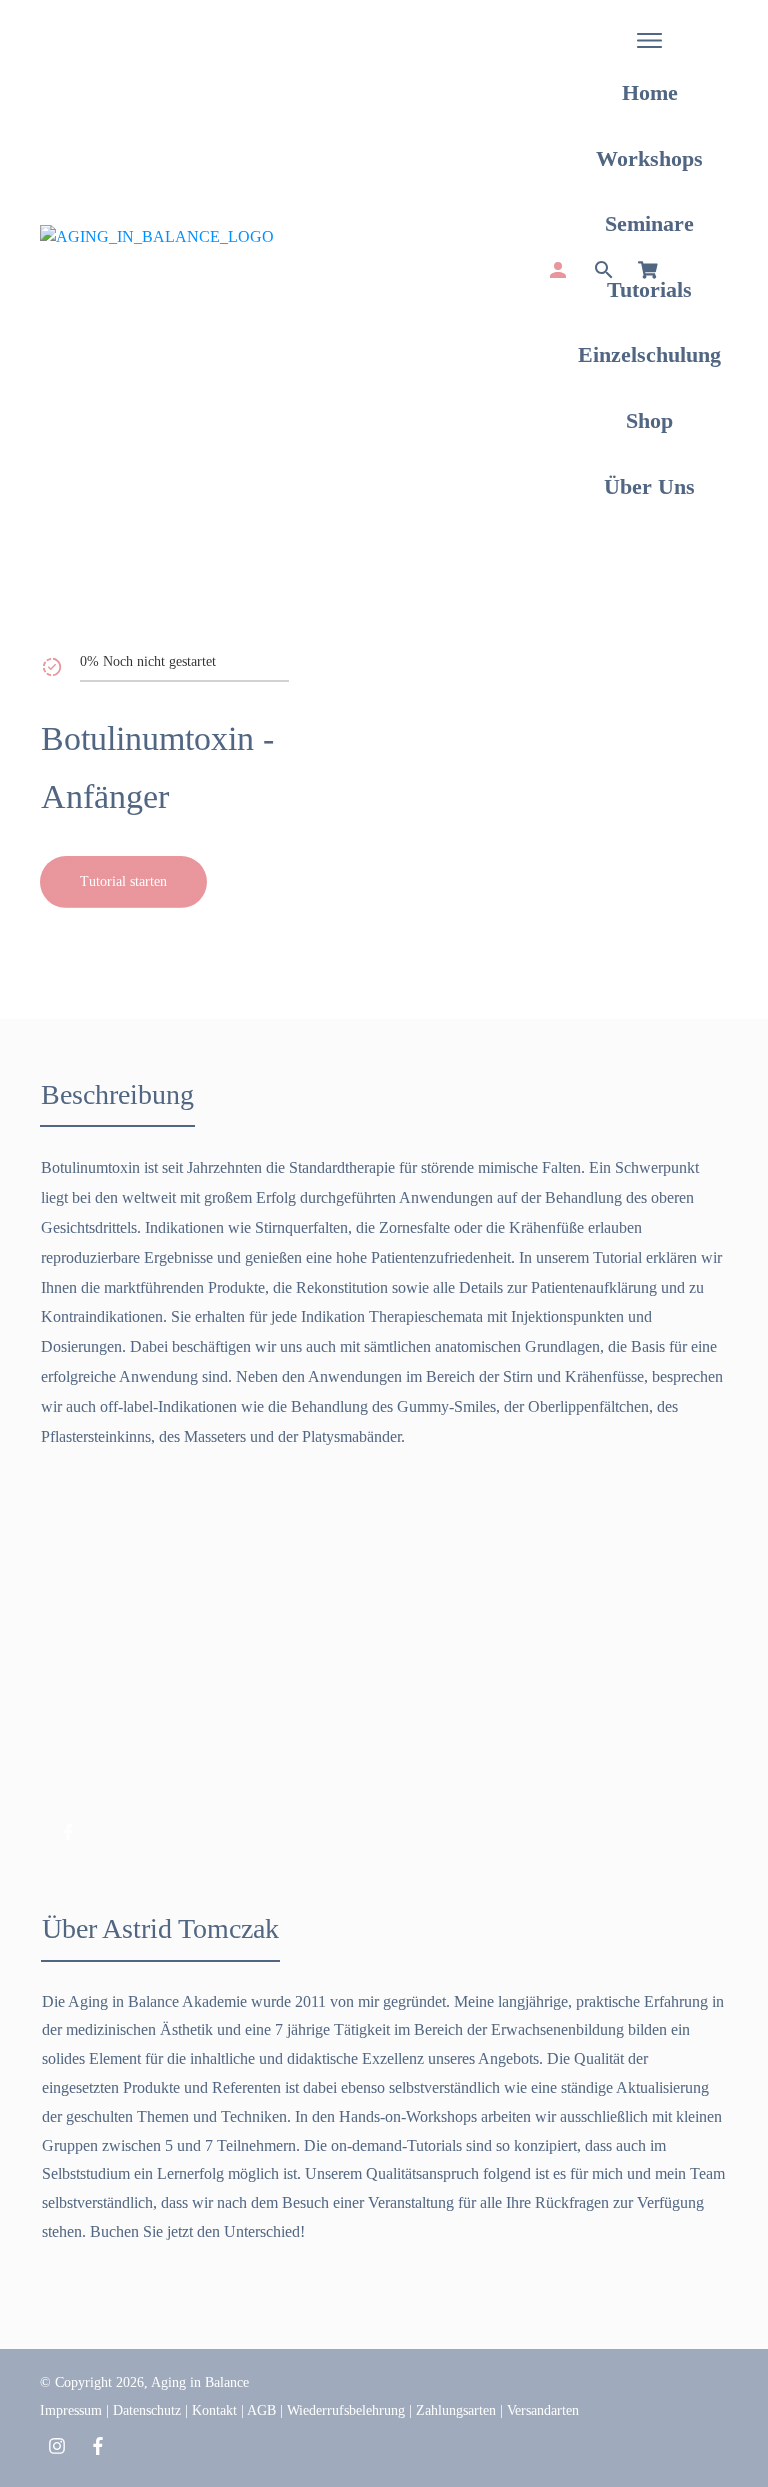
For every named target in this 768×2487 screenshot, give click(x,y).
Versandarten (543, 2410)
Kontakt (214, 2410)
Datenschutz (147, 2410)
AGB (261, 2410)
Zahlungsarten (456, 2410)
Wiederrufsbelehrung (346, 2410)
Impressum (71, 2410)
